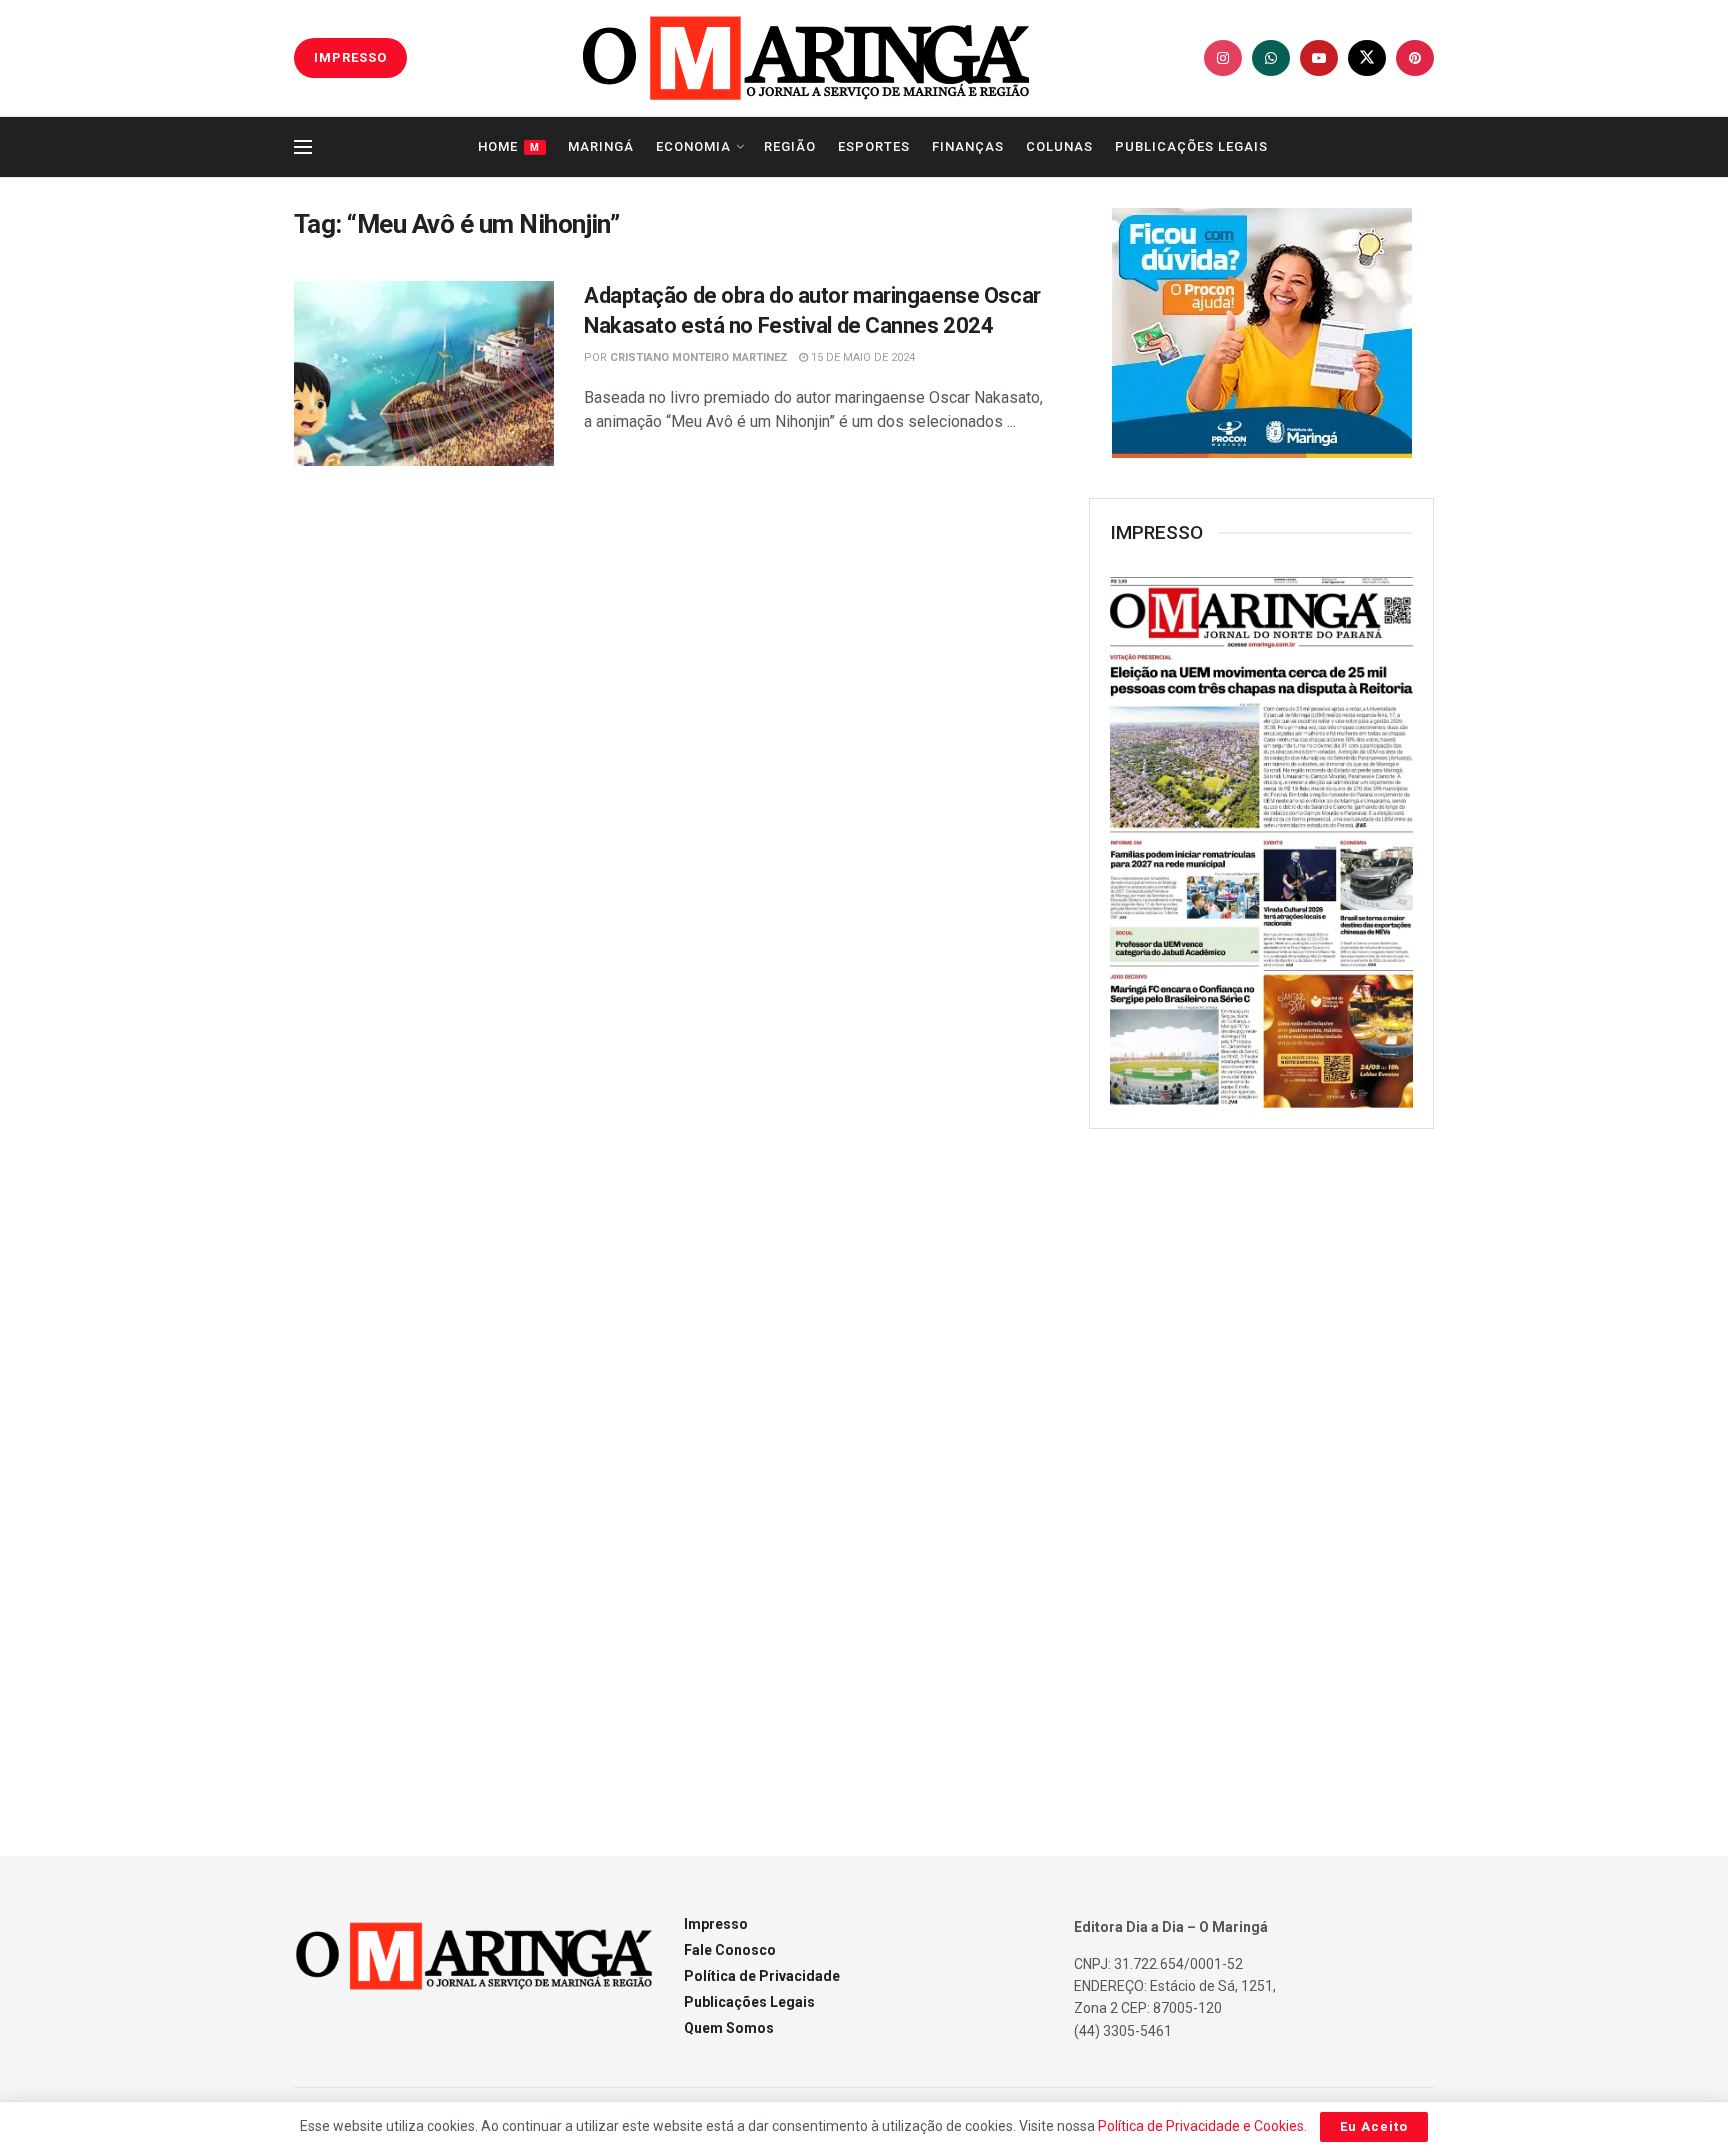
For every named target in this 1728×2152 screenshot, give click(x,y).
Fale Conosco (730, 1950)
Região (790, 146)
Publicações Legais (1191, 146)
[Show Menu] (303, 147)
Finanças (968, 146)
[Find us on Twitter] (1367, 58)
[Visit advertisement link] (1261, 333)
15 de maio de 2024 (861, 357)
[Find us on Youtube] (1319, 58)
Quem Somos (729, 2028)
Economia (693, 146)
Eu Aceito (1374, 2126)
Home (509, 146)
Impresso (716, 1924)
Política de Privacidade (762, 1976)
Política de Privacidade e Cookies (1201, 2126)
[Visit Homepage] (806, 58)
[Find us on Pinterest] (1415, 58)
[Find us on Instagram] (1223, 58)
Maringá (601, 146)
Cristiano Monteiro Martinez (699, 357)
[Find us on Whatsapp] (1271, 58)
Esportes (874, 146)
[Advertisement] (1262, 1469)
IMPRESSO (350, 57)
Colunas (1059, 146)
